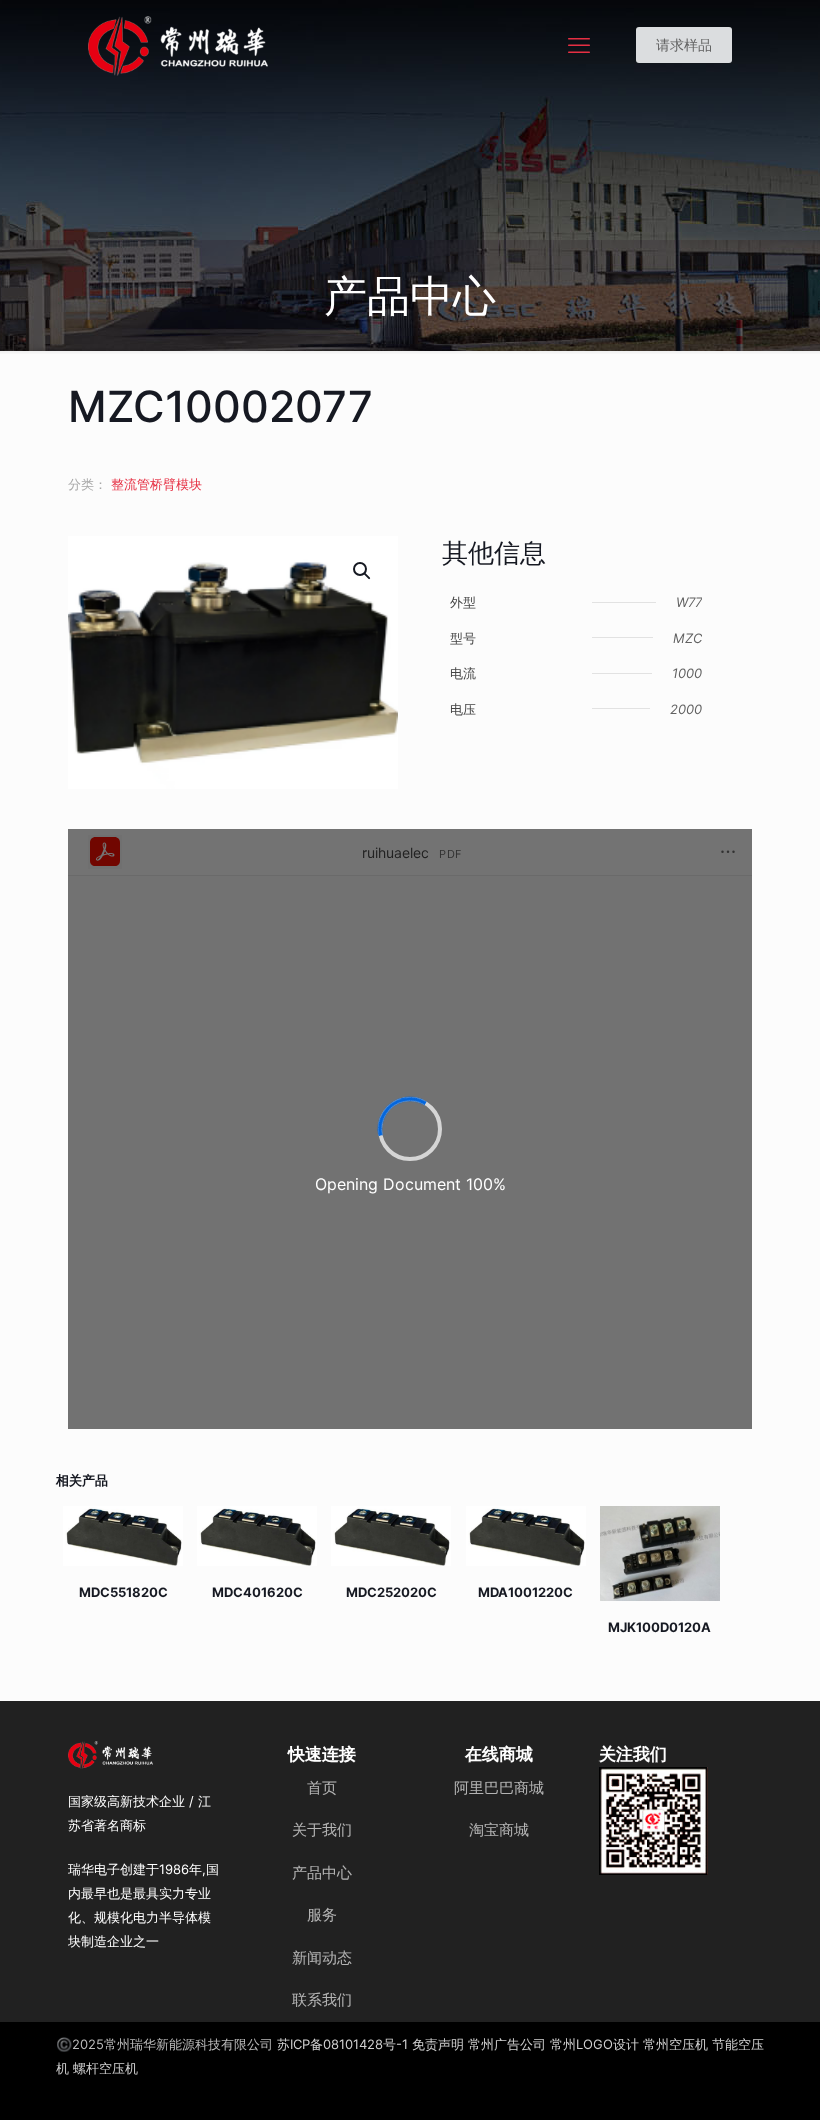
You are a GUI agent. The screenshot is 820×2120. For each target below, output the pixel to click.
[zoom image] (680, 1795)
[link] (653, 1821)
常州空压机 (675, 2044)
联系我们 (322, 1999)
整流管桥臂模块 (156, 484)
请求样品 (684, 44)
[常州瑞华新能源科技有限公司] (250, 45)
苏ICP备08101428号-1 (342, 2044)
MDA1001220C (525, 1592)
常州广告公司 (507, 2044)
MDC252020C (391, 1592)
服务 (322, 1914)
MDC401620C (257, 1592)
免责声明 (438, 2044)
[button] (363, 571)
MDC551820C (123, 1592)
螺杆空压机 (105, 2068)
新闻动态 (322, 1957)
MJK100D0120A (659, 1627)
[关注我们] (653, 1821)
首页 (322, 1787)
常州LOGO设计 (594, 2044)
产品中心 (322, 1872)
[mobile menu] (579, 45)
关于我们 (322, 1829)
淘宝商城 (499, 1829)
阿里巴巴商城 (499, 1787)
